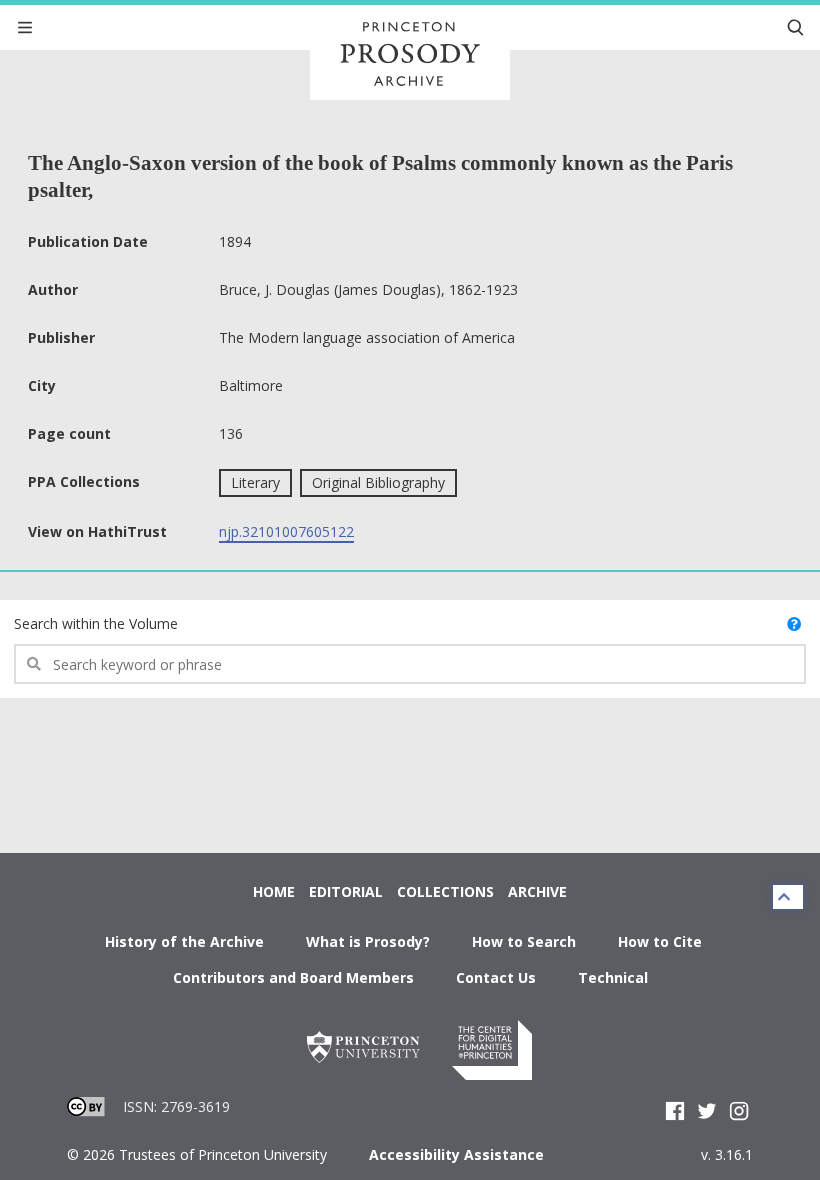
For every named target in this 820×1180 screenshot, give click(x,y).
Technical (613, 977)
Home (274, 891)
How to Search (524, 941)
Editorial (346, 891)
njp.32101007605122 (286, 531)
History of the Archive (184, 941)
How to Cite (660, 941)
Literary (255, 482)
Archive (537, 891)
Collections (445, 891)
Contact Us (496, 977)
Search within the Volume (96, 623)
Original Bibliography (378, 482)
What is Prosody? (368, 941)
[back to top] (788, 897)
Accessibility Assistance (456, 1154)
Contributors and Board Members (293, 977)
